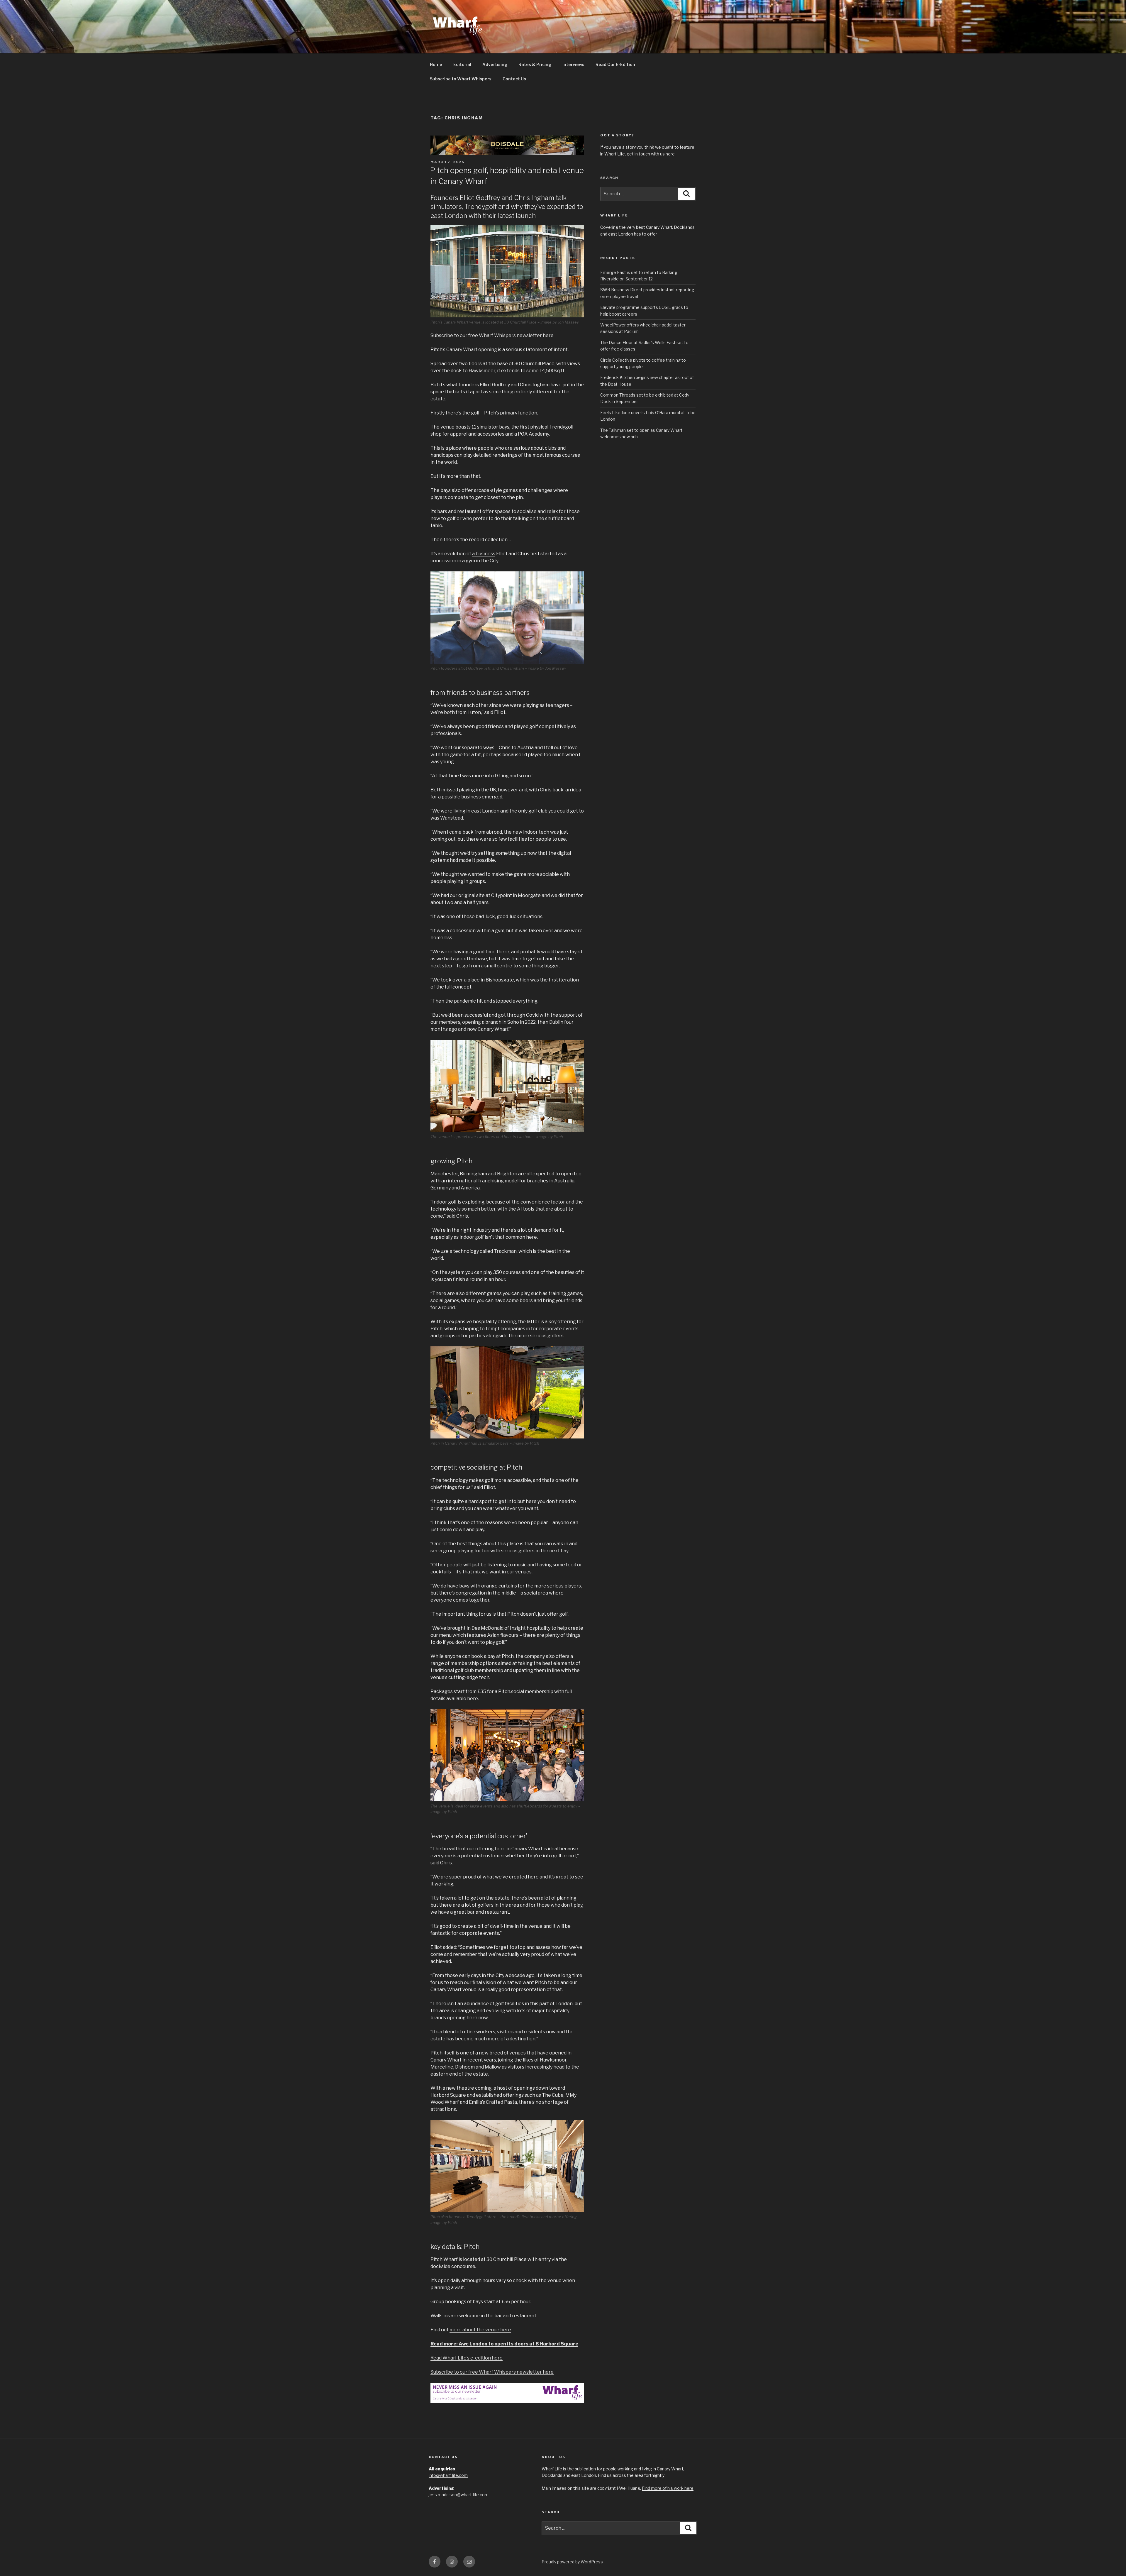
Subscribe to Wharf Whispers (461, 79)
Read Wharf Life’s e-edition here (467, 2358)
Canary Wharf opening (472, 349)
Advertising (495, 64)
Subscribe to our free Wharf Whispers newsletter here (492, 335)
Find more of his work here (668, 2488)
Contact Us (514, 79)
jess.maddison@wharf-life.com (459, 2495)
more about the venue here (480, 2330)
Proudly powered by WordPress (572, 2562)
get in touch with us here (651, 154)
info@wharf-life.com (448, 2475)
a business (484, 554)
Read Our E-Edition (615, 64)
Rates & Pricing (535, 64)
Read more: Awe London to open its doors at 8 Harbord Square (504, 2344)
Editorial (462, 64)
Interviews (573, 64)
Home (436, 64)
